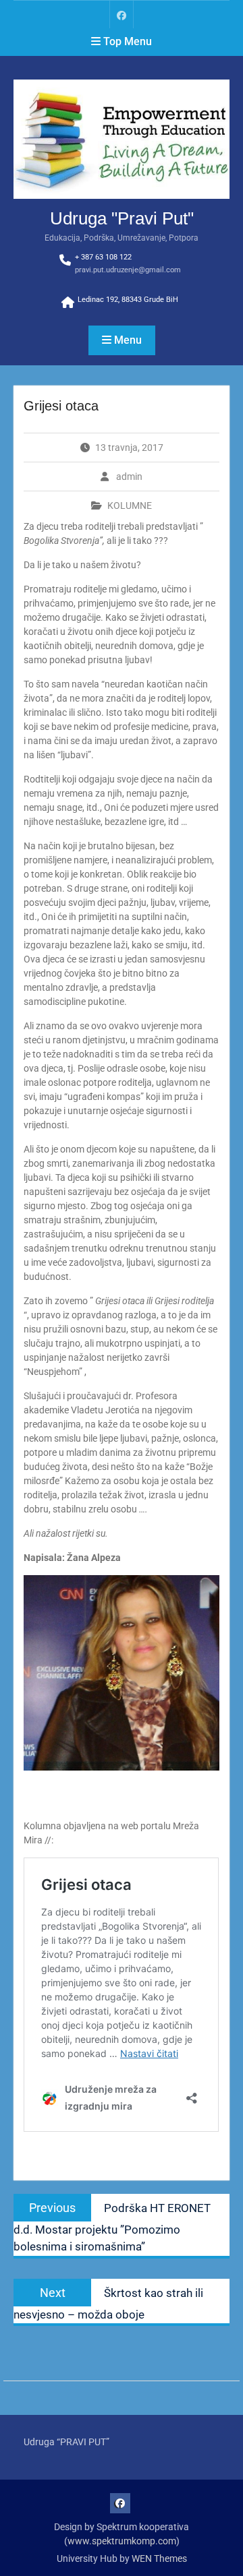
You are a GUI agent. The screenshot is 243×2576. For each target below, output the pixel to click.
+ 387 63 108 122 (103, 257)
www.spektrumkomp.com (122, 2541)
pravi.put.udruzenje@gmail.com (128, 270)
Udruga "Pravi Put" (122, 218)
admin (129, 477)
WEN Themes (159, 2558)
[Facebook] (122, 14)
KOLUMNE (130, 505)
